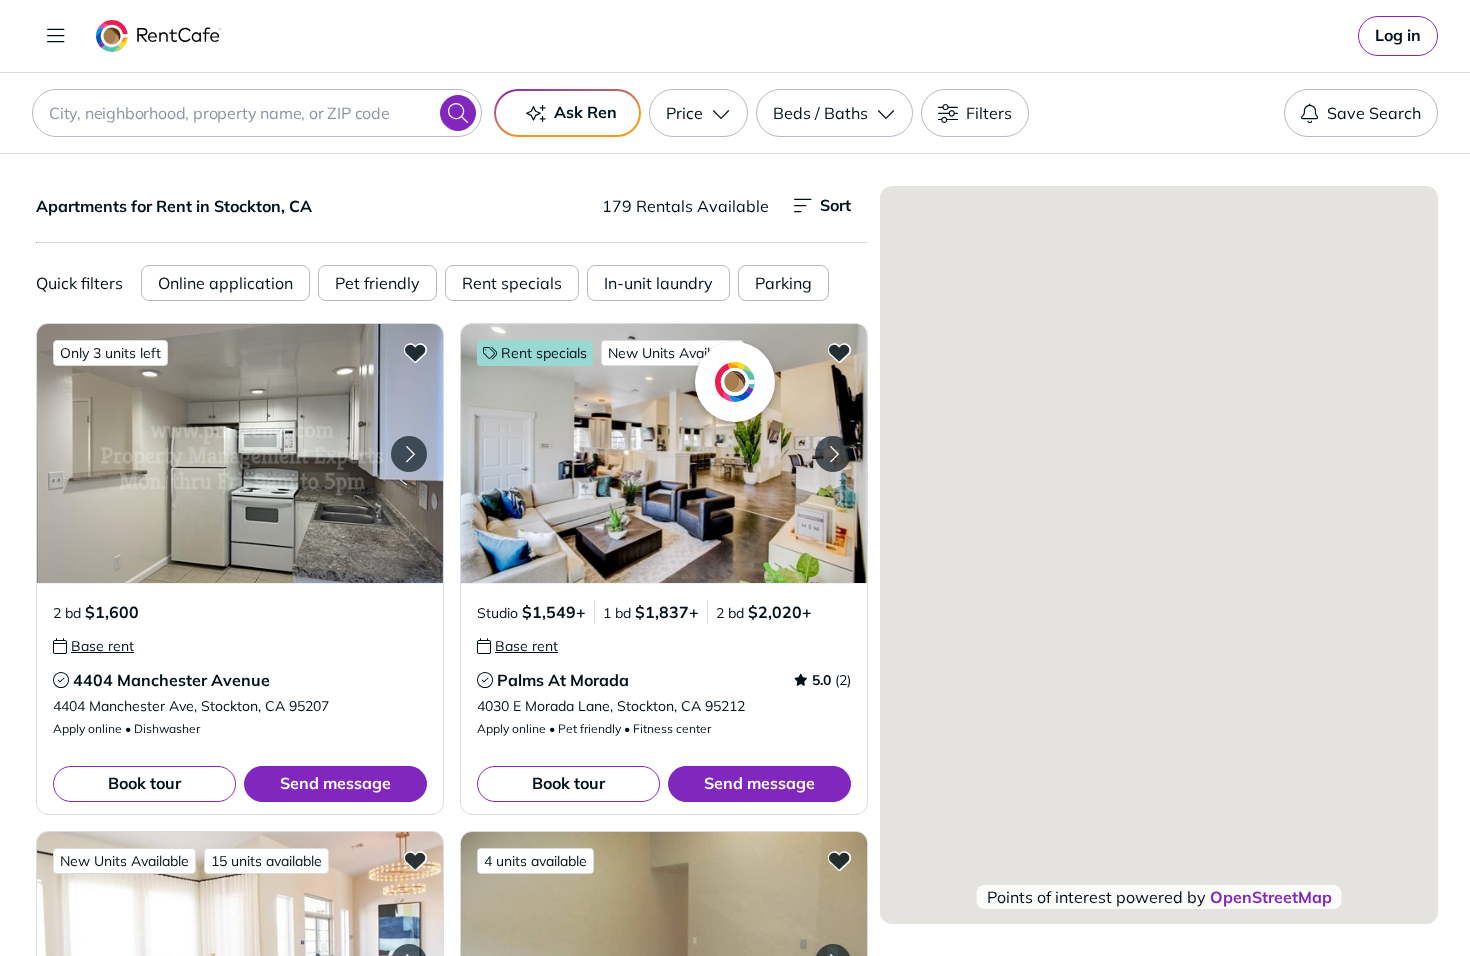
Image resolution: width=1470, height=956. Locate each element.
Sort (835, 205)
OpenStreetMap (1271, 897)
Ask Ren (585, 112)
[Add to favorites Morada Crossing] (415, 860)
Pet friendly (377, 283)
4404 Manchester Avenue (171, 680)
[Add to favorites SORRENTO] (839, 860)
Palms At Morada (563, 680)
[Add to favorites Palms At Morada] (839, 352)
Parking (783, 283)
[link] (1398, 36)
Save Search (1374, 113)
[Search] (458, 113)
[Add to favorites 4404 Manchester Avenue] (415, 352)
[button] (240, 453)
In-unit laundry (658, 283)
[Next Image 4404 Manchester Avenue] (409, 454)
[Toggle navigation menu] (56, 36)
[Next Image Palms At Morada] (833, 454)
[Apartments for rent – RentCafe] (158, 36)
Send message (335, 783)
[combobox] (257, 113)
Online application (225, 283)
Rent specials (512, 283)
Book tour (144, 783)
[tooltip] (93, 646)
